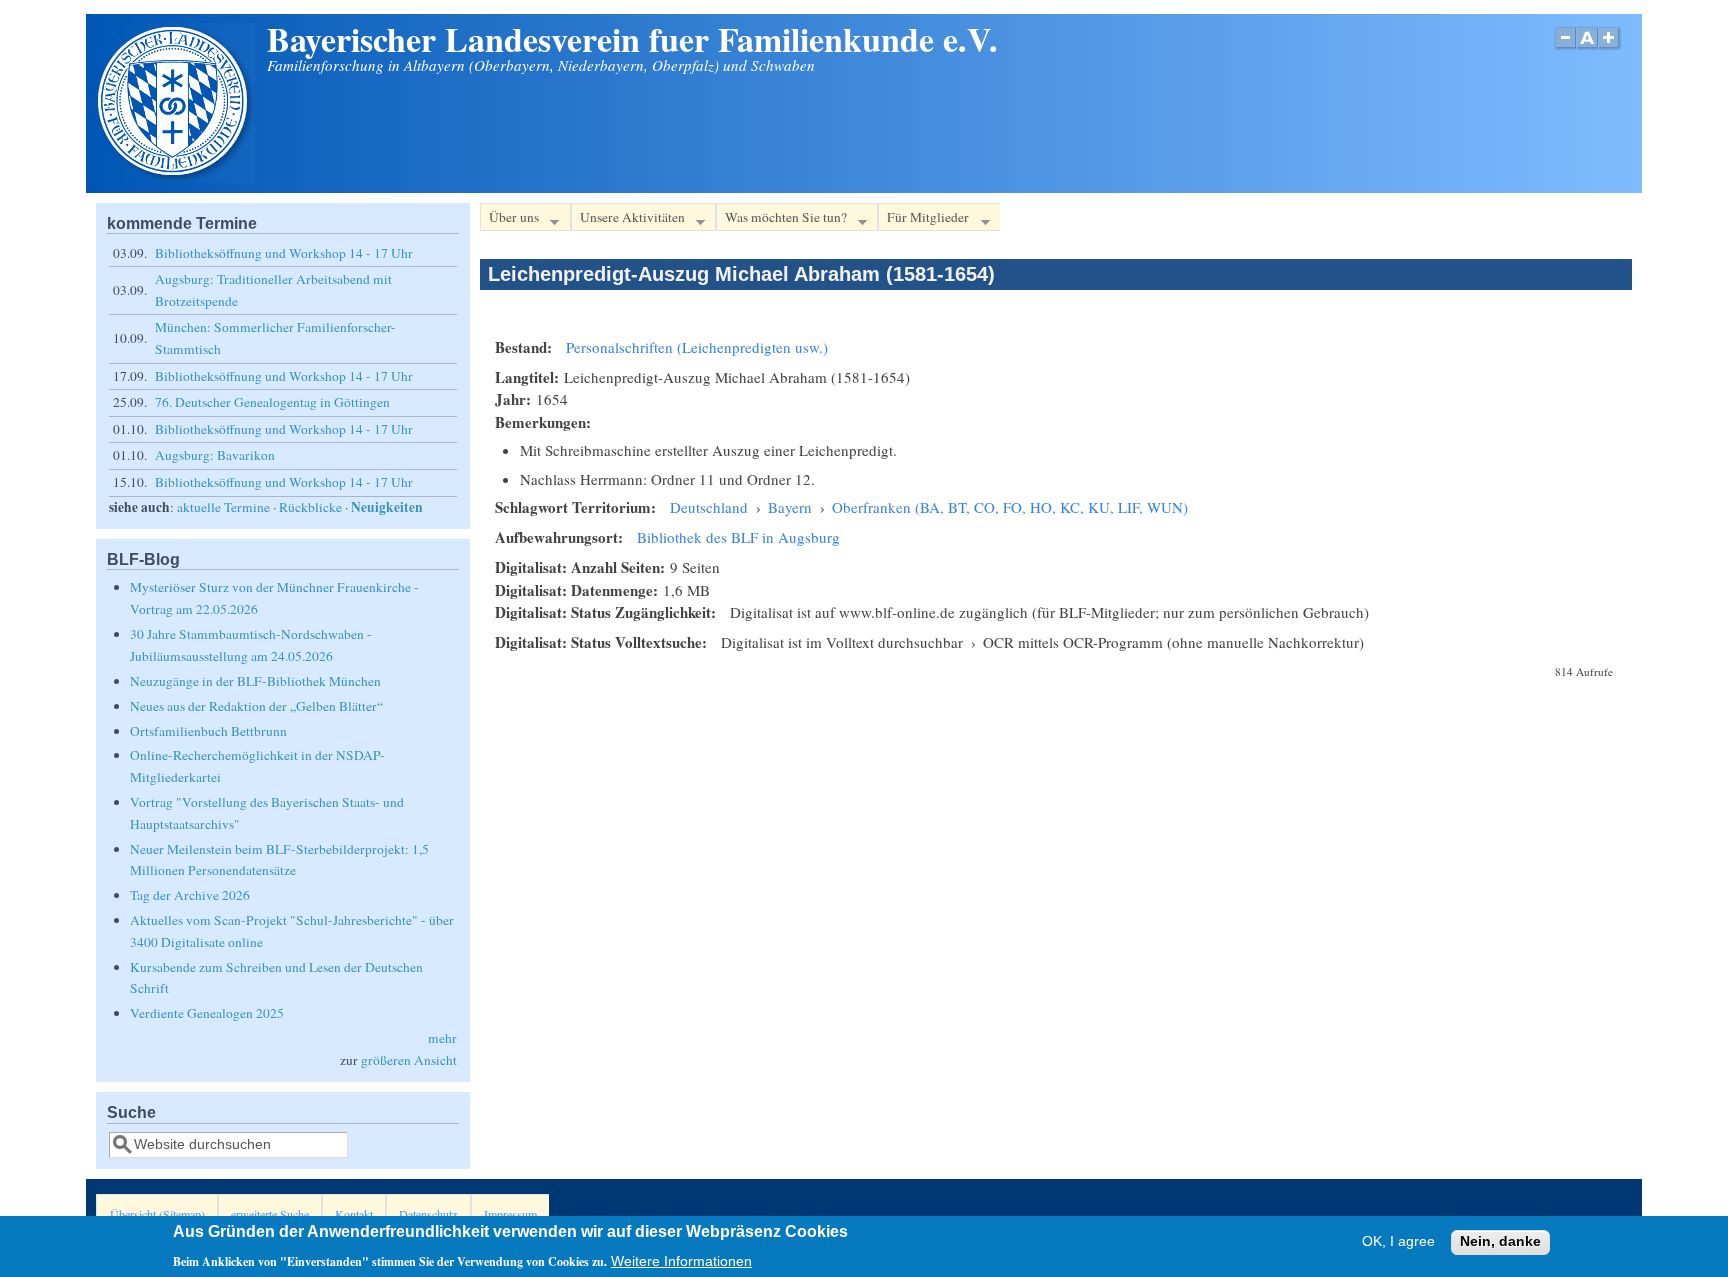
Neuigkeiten (387, 507)
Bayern (790, 507)
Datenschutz (428, 1214)
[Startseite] (175, 177)
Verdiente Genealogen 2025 (207, 1013)
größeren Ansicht (409, 1060)
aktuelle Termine (223, 507)
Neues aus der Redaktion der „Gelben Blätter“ (256, 706)
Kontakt (354, 1214)
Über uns (509, 220)
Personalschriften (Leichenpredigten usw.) (697, 347)
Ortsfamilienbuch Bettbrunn (208, 731)
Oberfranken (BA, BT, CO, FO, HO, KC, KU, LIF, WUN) (1010, 507)
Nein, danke (1500, 1242)
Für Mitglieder (923, 220)
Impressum (510, 1214)
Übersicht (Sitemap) (157, 1214)
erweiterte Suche (270, 1214)
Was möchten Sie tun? (781, 220)
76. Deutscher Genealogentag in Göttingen (272, 402)
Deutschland (709, 507)
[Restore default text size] (1587, 48)
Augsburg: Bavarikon (215, 455)
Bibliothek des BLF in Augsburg (738, 537)
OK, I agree (1398, 1242)
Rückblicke (310, 507)
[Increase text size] (1610, 48)
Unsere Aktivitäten (628, 220)
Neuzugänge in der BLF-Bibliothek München (255, 681)
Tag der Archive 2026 (190, 895)
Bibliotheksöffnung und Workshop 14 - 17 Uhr (284, 253)
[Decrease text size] (1565, 48)
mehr (442, 1038)
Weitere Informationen (681, 1260)
